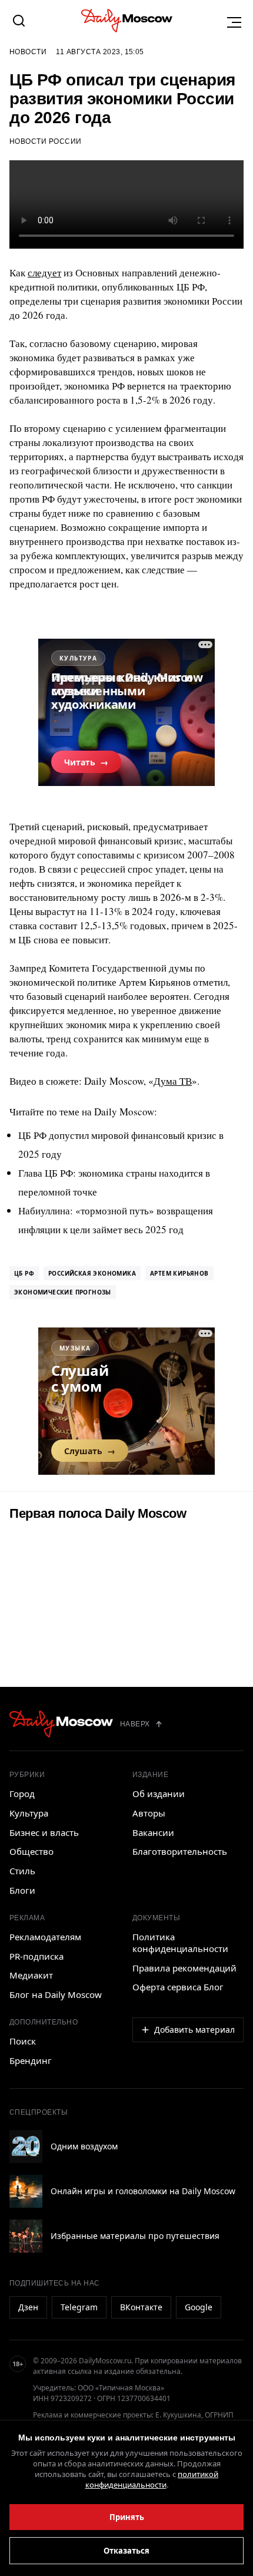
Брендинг (31, 2060)
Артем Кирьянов (179, 1273)
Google (199, 2307)
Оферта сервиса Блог (178, 1987)
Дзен (28, 2307)
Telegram (79, 2307)
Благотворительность (180, 1851)
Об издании (159, 1794)
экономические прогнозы (63, 1292)
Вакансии (153, 1832)
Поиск (23, 2041)
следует (44, 273)
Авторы (149, 1813)
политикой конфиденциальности (152, 2479)
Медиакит (31, 1975)
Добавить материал (194, 2030)
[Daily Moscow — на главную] (61, 1724)
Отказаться (126, 2551)
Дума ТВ (173, 1081)
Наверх (135, 1724)
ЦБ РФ (24, 1273)
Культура (29, 1813)
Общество (31, 1851)
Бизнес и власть (44, 1832)
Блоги (22, 1890)
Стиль (22, 1871)
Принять (127, 2517)
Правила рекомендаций (184, 1968)
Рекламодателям (45, 1937)
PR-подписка (36, 1956)
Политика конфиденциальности (180, 1943)
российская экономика (92, 1273)
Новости (28, 52)
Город (22, 1794)
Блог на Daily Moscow (56, 1994)
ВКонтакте (141, 2307)
